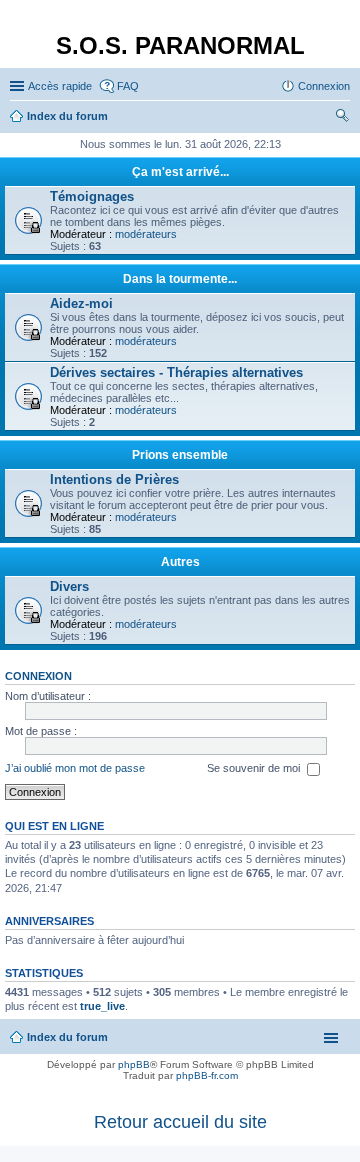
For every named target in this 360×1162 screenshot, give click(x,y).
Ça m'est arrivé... (180, 172)
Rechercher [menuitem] (342, 118)
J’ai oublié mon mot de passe (75, 768)
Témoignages (92, 196)
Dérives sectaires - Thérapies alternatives (176, 372)
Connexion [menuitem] (324, 86)
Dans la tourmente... (180, 279)
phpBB (134, 1064)
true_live (102, 1006)
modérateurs (146, 234)
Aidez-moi (81, 303)
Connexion (38, 676)
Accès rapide (60, 86)
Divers (69, 586)
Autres (180, 562)
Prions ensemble (180, 455)
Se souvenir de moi (255, 768)
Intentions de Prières (114, 479)
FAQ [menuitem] (128, 86)
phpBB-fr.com (207, 1075)
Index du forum (67, 1037)
